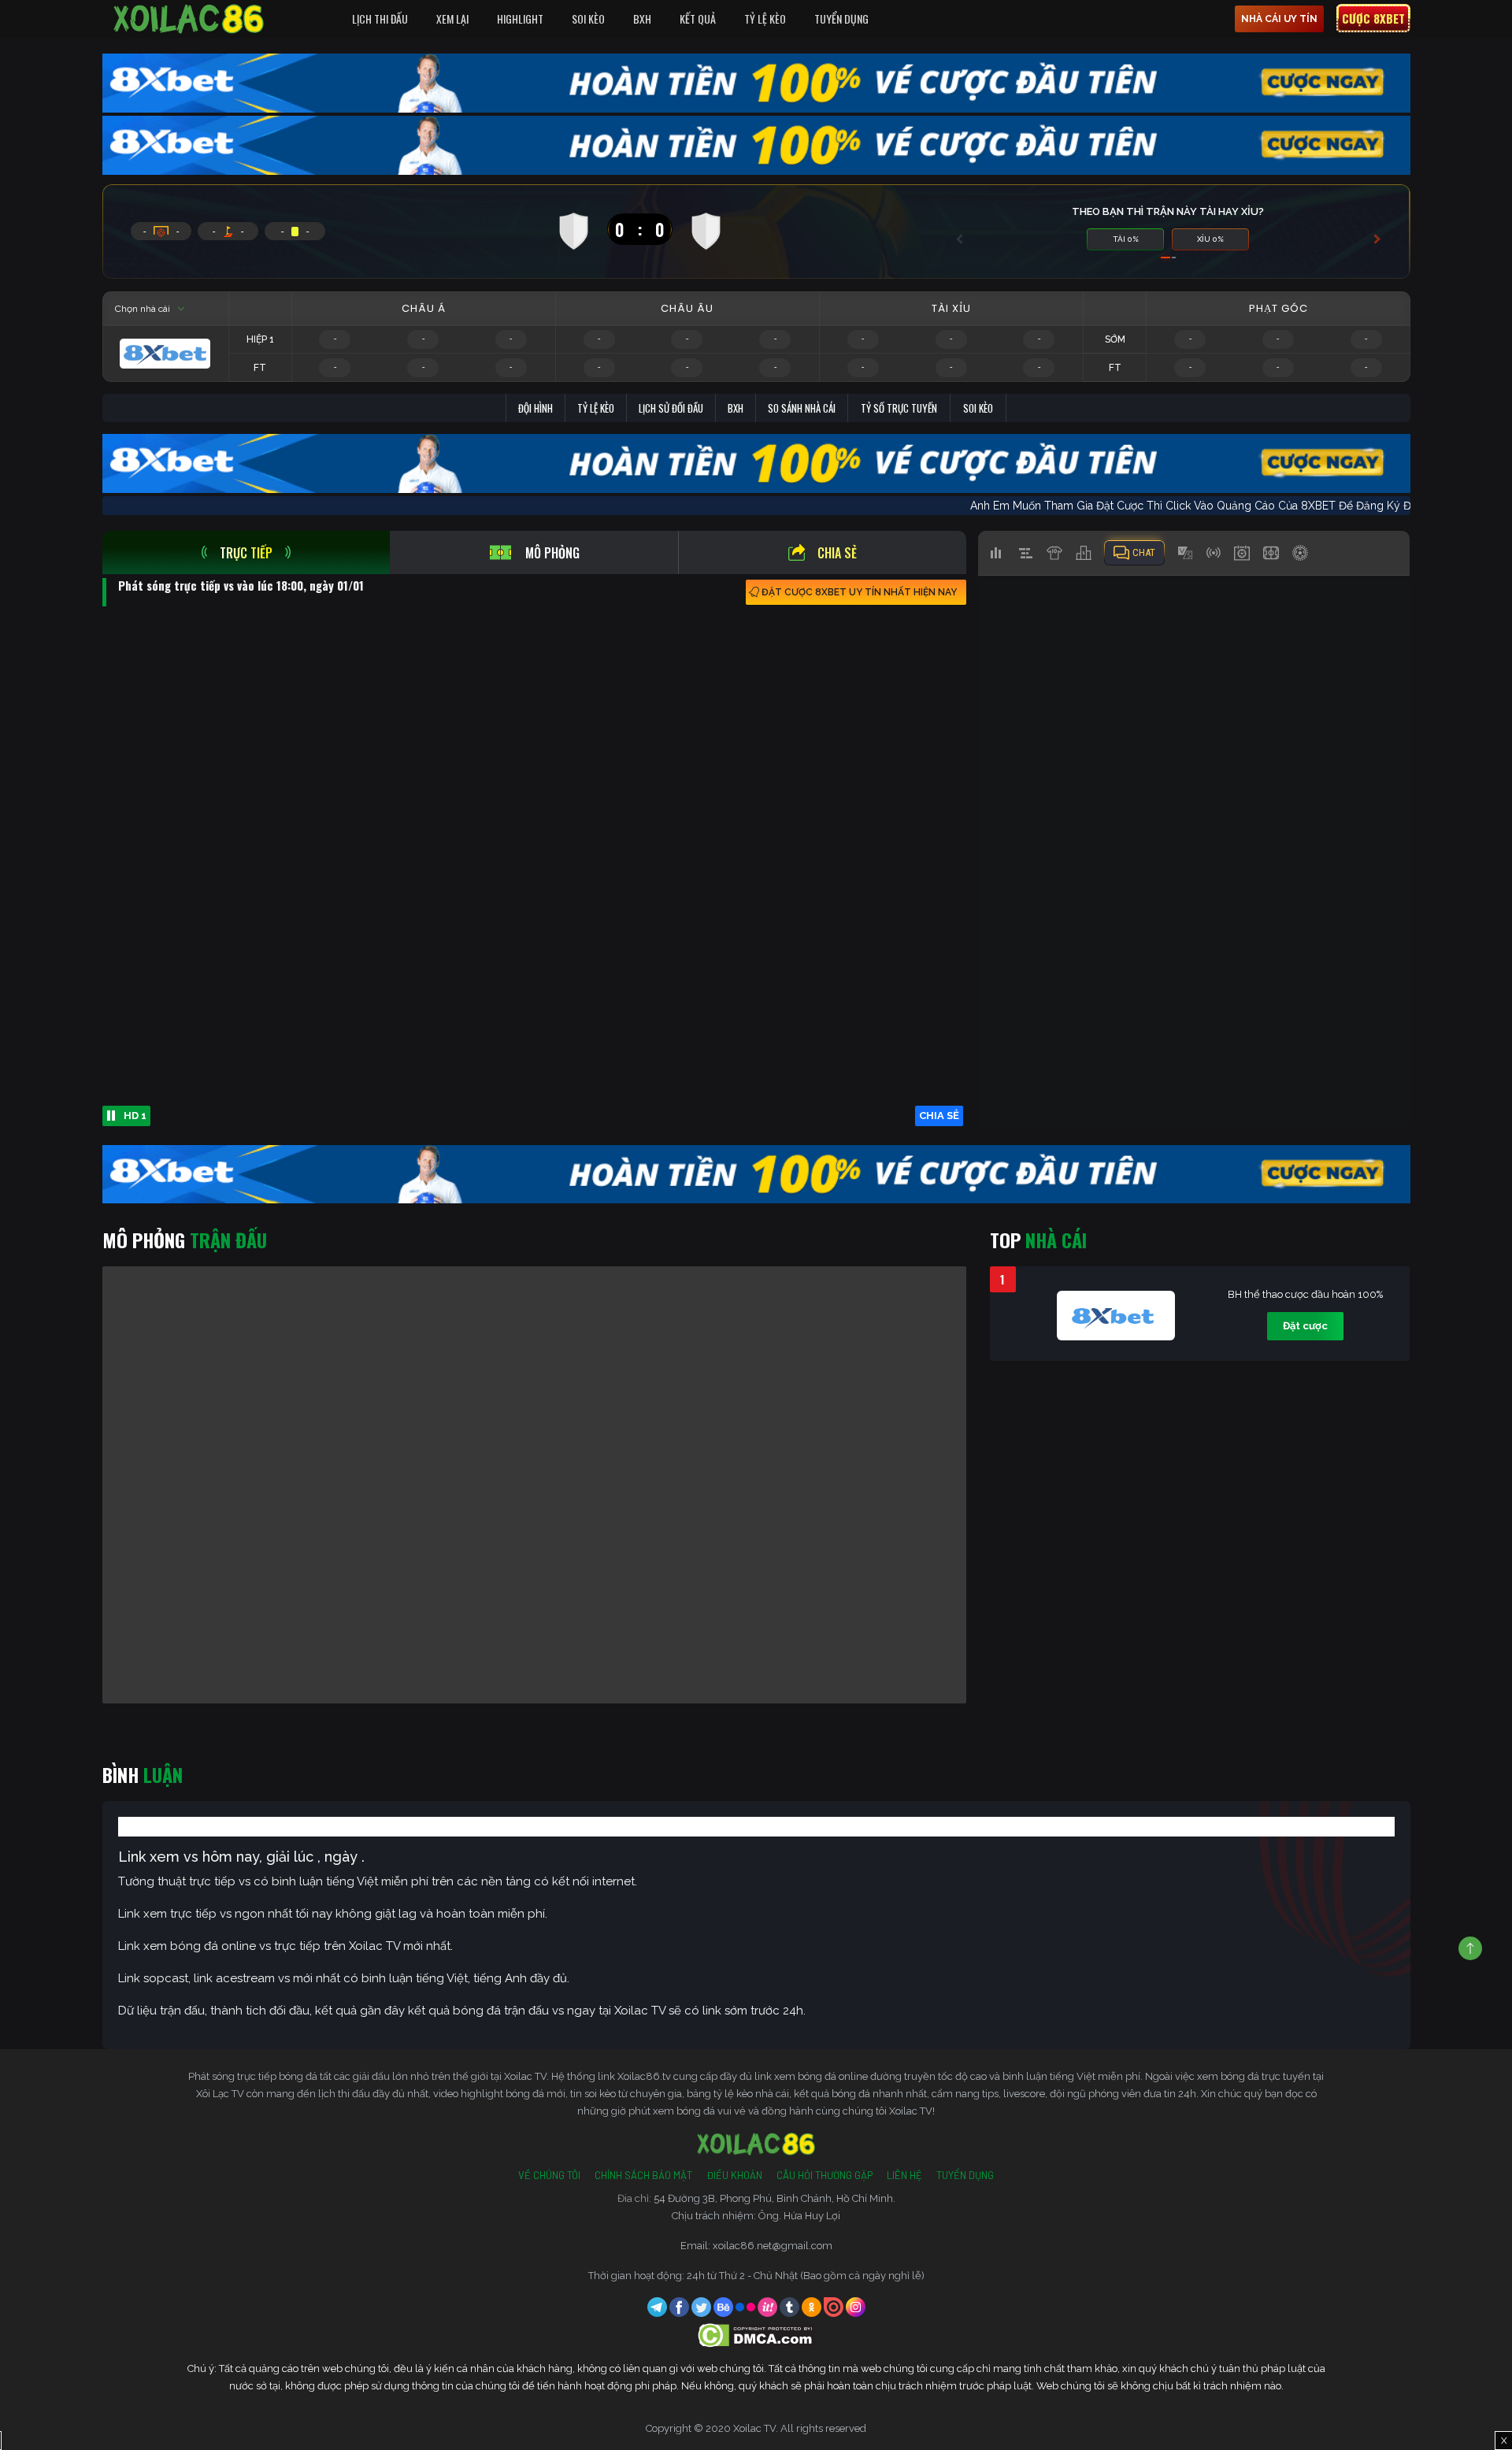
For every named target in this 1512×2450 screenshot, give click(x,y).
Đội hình (535, 408)
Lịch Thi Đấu (380, 19)
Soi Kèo (588, 19)
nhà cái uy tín (1279, 19)
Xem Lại (452, 19)
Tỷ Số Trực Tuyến (899, 408)
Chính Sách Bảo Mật (643, 2175)
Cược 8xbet (1373, 18)
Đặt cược (1305, 1326)
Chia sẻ (837, 553)
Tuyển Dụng (841, 19)
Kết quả (698, 19)
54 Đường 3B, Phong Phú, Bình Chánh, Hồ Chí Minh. (775, 2198)
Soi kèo (978, 408)
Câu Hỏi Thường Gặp (825, 2175)
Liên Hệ (904, 2175)
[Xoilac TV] (189, 19)
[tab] (246, 552)
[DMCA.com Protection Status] (756, 2335)
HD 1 (135, 1116)
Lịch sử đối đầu (671, 408)
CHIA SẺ (939, 1116)
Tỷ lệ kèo (596, 408)
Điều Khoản (734, 2175)
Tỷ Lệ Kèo (765, 19)
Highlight (520, 19)
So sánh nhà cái (802, 408)
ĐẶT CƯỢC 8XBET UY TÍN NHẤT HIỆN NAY (859, 592)
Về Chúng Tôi (549, 2175)
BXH (642, 19)
